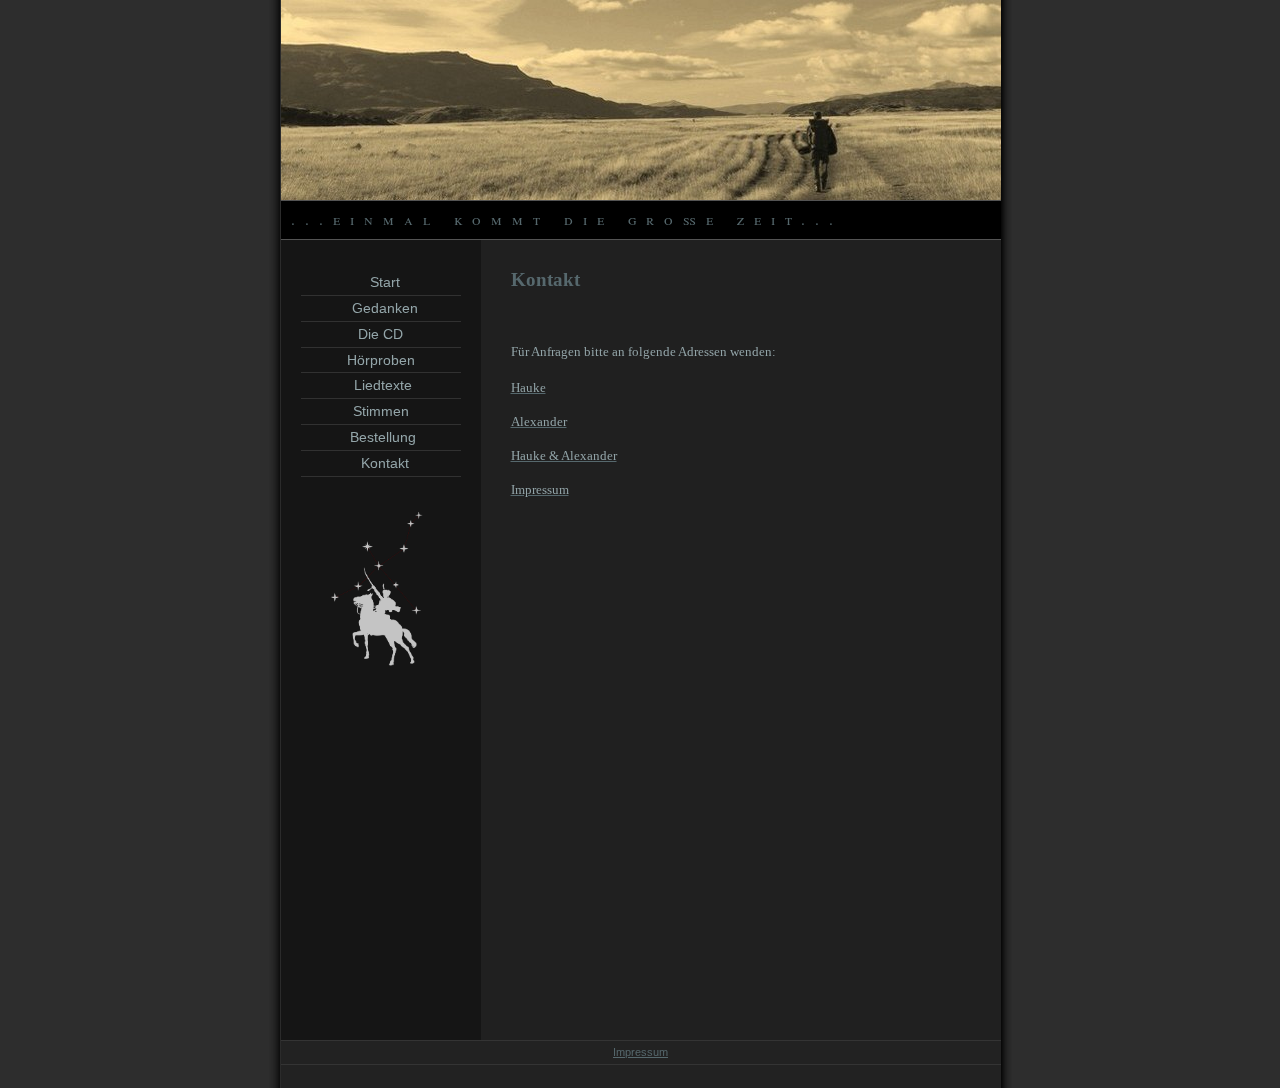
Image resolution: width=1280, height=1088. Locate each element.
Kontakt (381, 463)
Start (381, 282)
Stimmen (381, 411)
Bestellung (381, 437)
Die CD (380, 334)
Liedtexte (381, 385)
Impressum (640, 1052)
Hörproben (381, 360)
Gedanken (381, 308)
